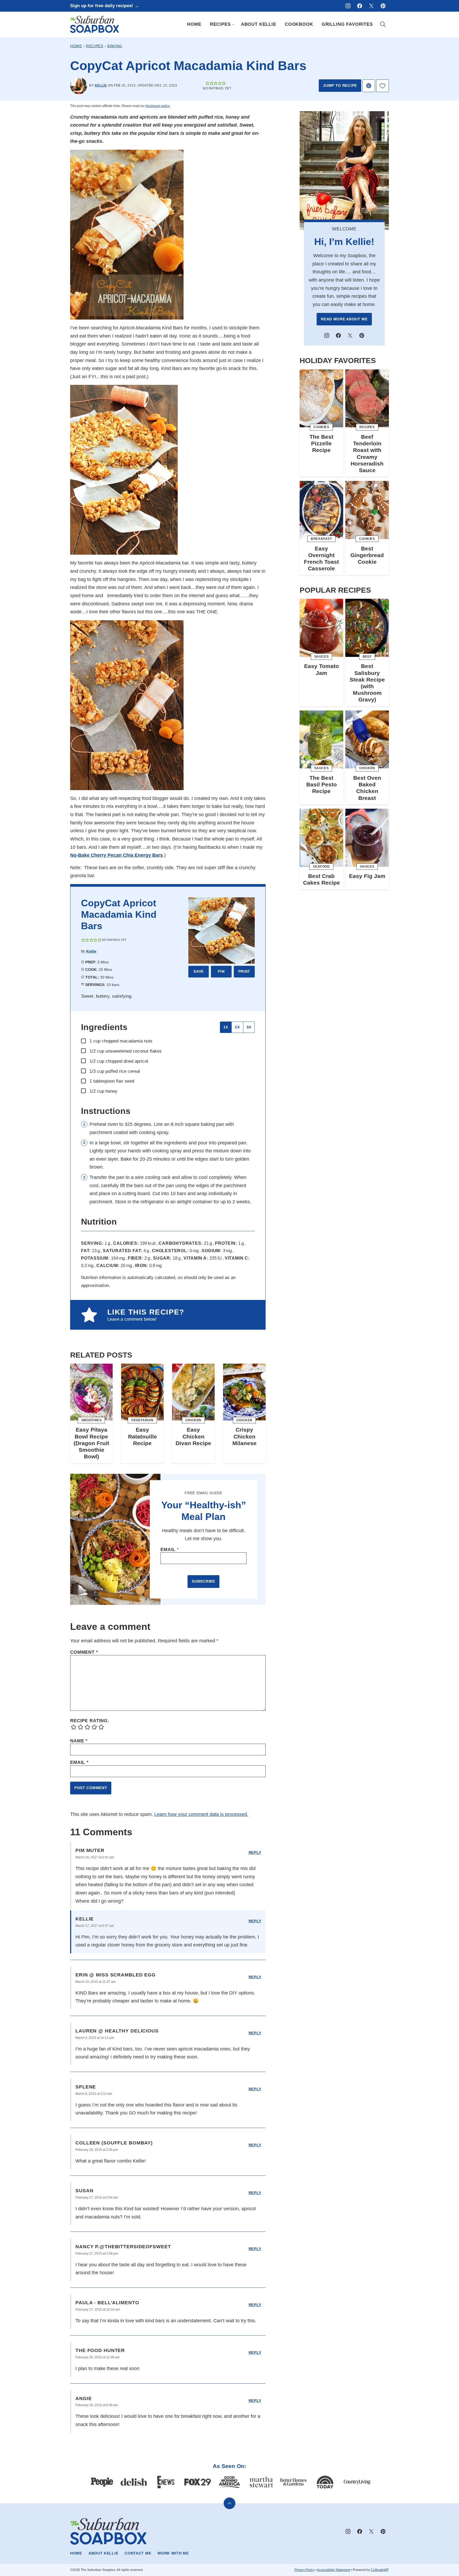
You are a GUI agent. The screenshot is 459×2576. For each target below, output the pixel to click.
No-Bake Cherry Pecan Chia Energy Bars (116, 855)
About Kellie (259, 24)
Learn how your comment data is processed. (201, 1814)
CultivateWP (379, 2570)
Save (199, 971)
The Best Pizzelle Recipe (321, 443)
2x (237, 1027)
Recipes (220, 24)
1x (226, 1027)
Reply (255, 1853)
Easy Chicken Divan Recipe (193, 1436)
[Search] (383, 24)
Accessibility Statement (333, 2570)
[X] (371, 6)
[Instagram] (348, 6)
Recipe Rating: (90, 1721)
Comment (84, 1652)
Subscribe (203, 1581)
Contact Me (138, 2553)
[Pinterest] (383, 6)
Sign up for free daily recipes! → (105, 6)
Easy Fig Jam (367, 876)
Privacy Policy (304, 2570)
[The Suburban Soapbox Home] (95, 24)
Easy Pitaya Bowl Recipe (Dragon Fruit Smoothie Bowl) (91, 1443)
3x (249, 1027)
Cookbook (299, 24)
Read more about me (344, 319)
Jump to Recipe (340, 85)
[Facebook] (360, 6)
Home (194, 24)
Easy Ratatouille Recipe (143, 1436)
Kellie (101, 85)
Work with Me (173, 2553)
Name (79, 1741)
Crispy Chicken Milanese (245, 1436)
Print (244, 971)
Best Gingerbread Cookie (367, 555)
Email (170, 1550)
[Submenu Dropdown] (233, 24)
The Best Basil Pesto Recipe (322, 784)
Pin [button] (221, 971)
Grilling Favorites (347, 24)
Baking (115, 46)
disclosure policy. (158, 106)
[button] (207, 83)
